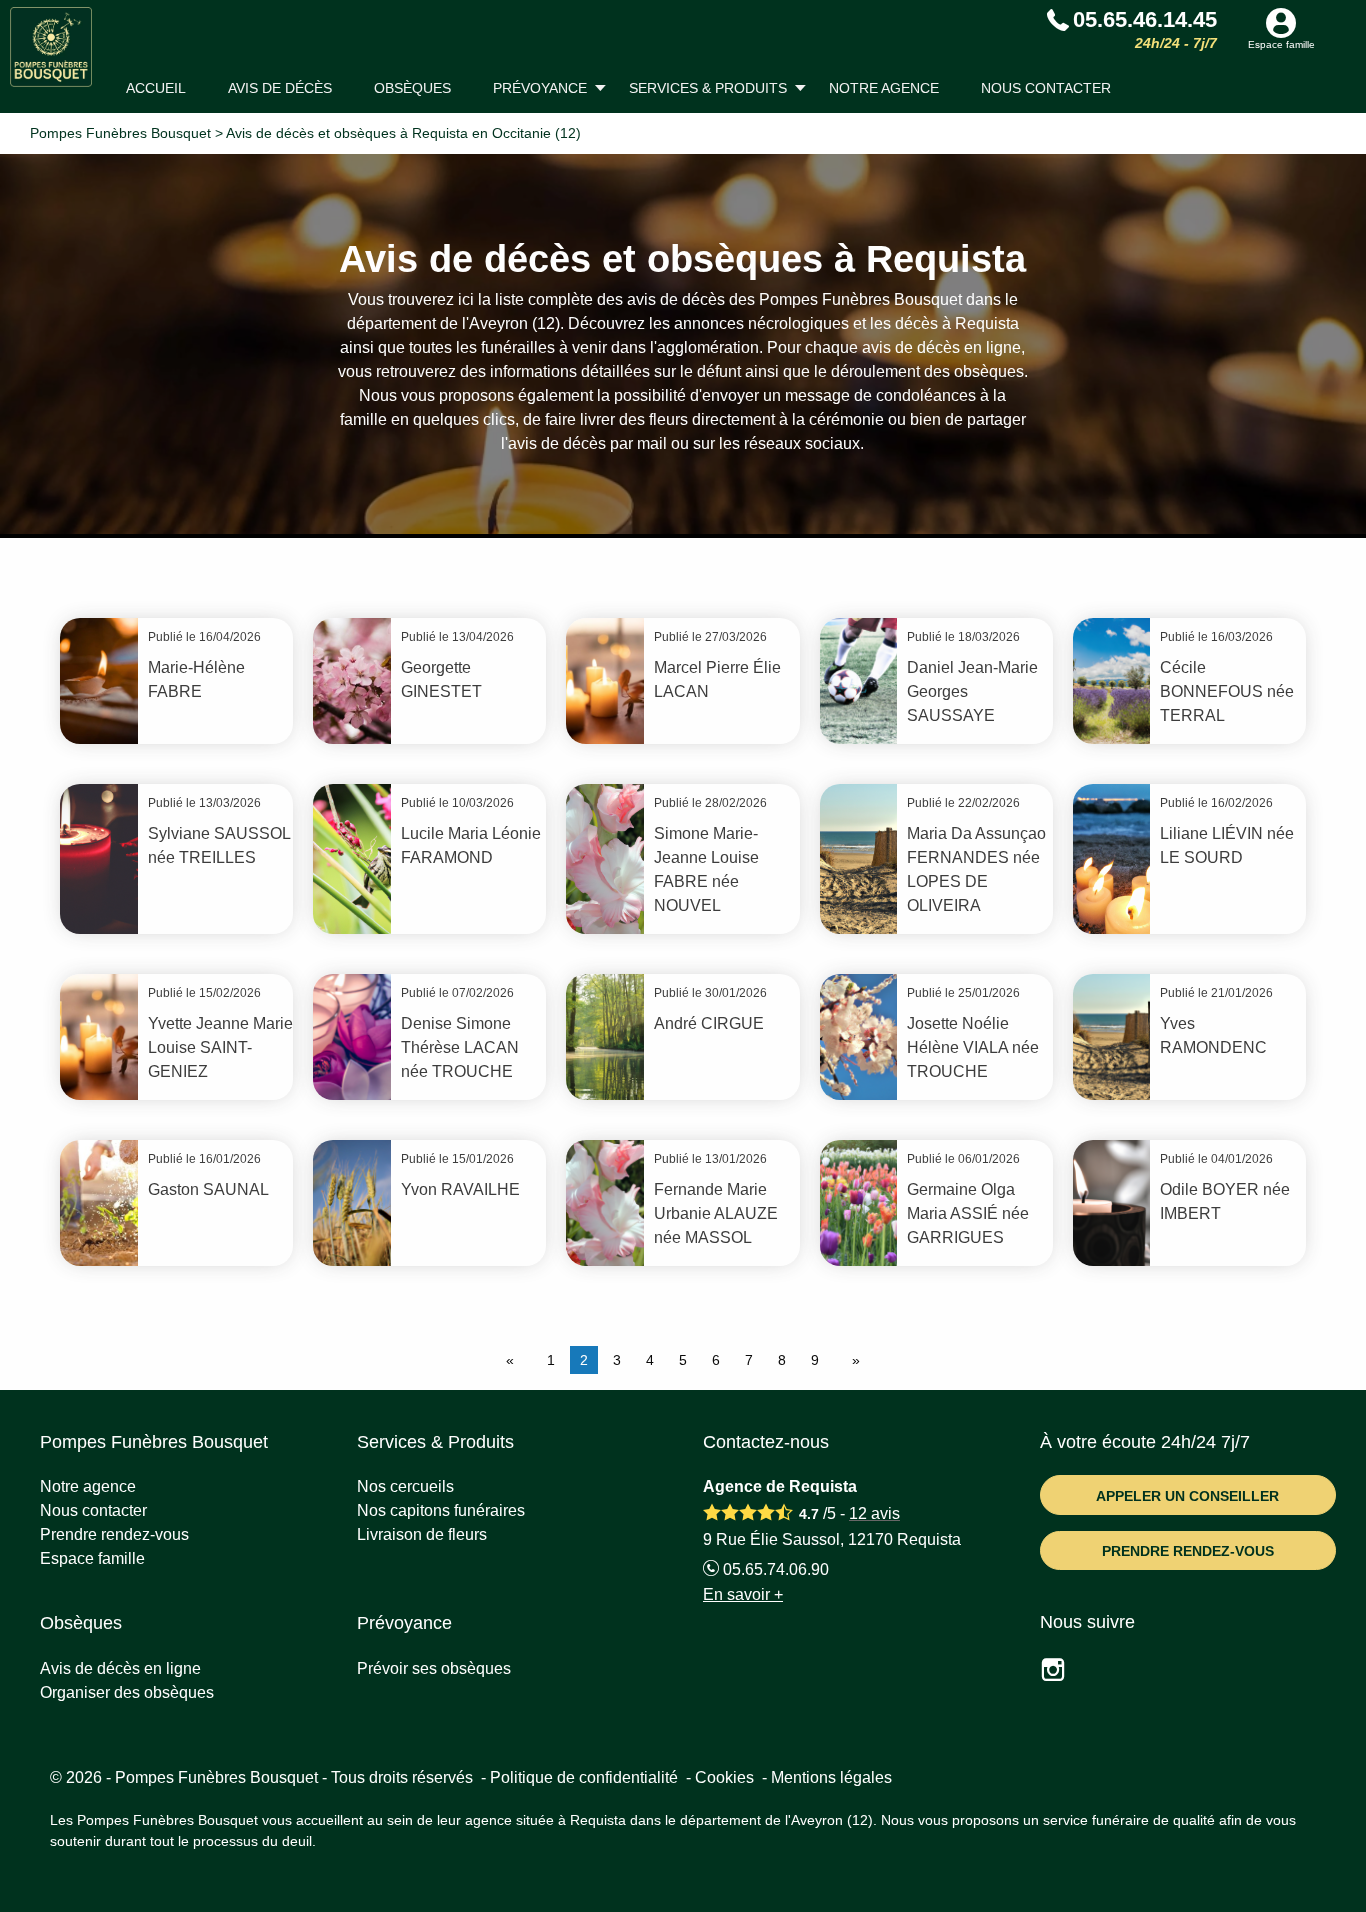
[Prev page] (514, 1360)
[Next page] (852, 1360)
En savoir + (743, 1594)
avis (874, 1513)
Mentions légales (831, 1777)
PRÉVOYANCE (540, 88)
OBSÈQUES (412, 88)
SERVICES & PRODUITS (708, 88)
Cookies (724, 1777)
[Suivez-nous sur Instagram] (1065, 1672)
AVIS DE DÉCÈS (280, 88)
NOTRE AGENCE (884, 88)
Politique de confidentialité (584, 1777)
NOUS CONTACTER (1046, 88)
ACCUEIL (156, 88)
